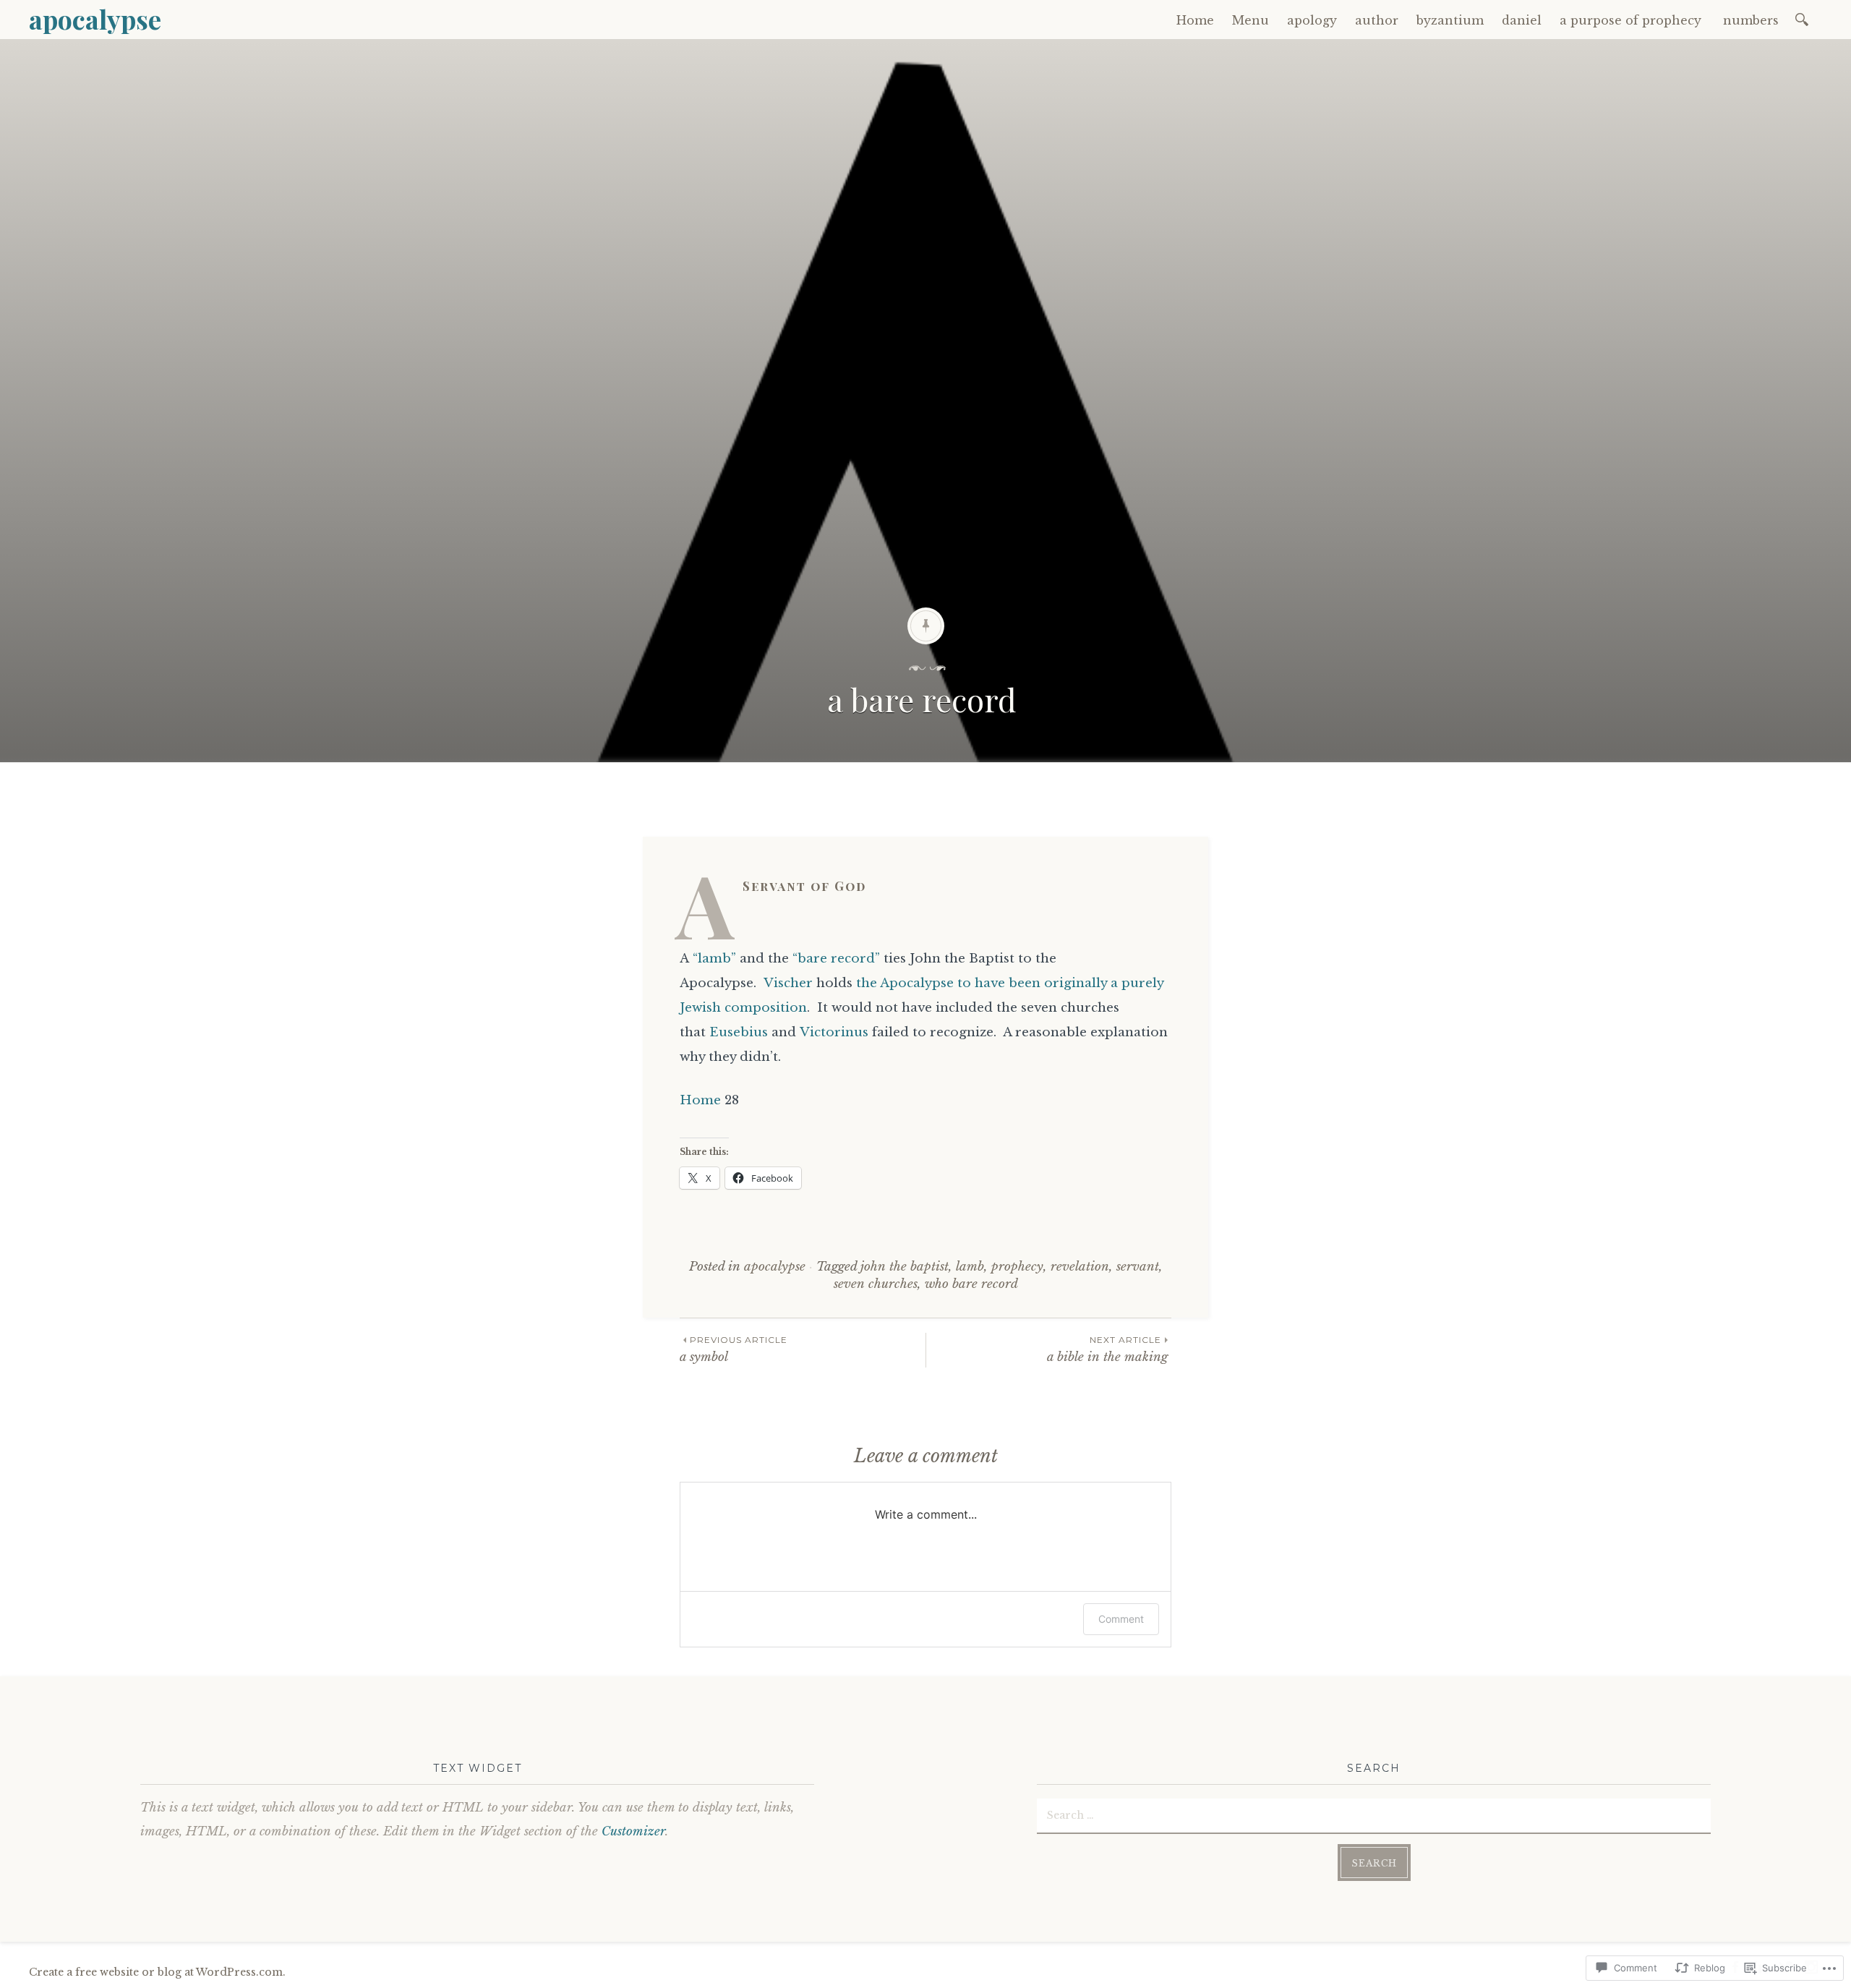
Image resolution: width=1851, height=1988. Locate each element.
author (1377, 20)
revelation (1080, 1267)
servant (1138, 1267)
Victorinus (834, 1032)
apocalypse (95, 19)
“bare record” (836, 959)
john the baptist (905, 1267)
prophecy (1017, 1267)
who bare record (971, 1284)
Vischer (788, 983)
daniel (1522, 20)
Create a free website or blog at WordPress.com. (157, 1972)
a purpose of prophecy (1632, 20)
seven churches (876, 1284)
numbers (1753, 20)
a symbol (734, 1349)
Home (1195, 20)
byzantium (1450, 20)
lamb (970, 1267)
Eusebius (739, 1032)
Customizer (633, 1831)
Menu (1251, 20)
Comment (1121, 1619)
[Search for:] (1804, 18)
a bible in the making (1109, 1349)
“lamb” (714, 959)
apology (1312, 20)
